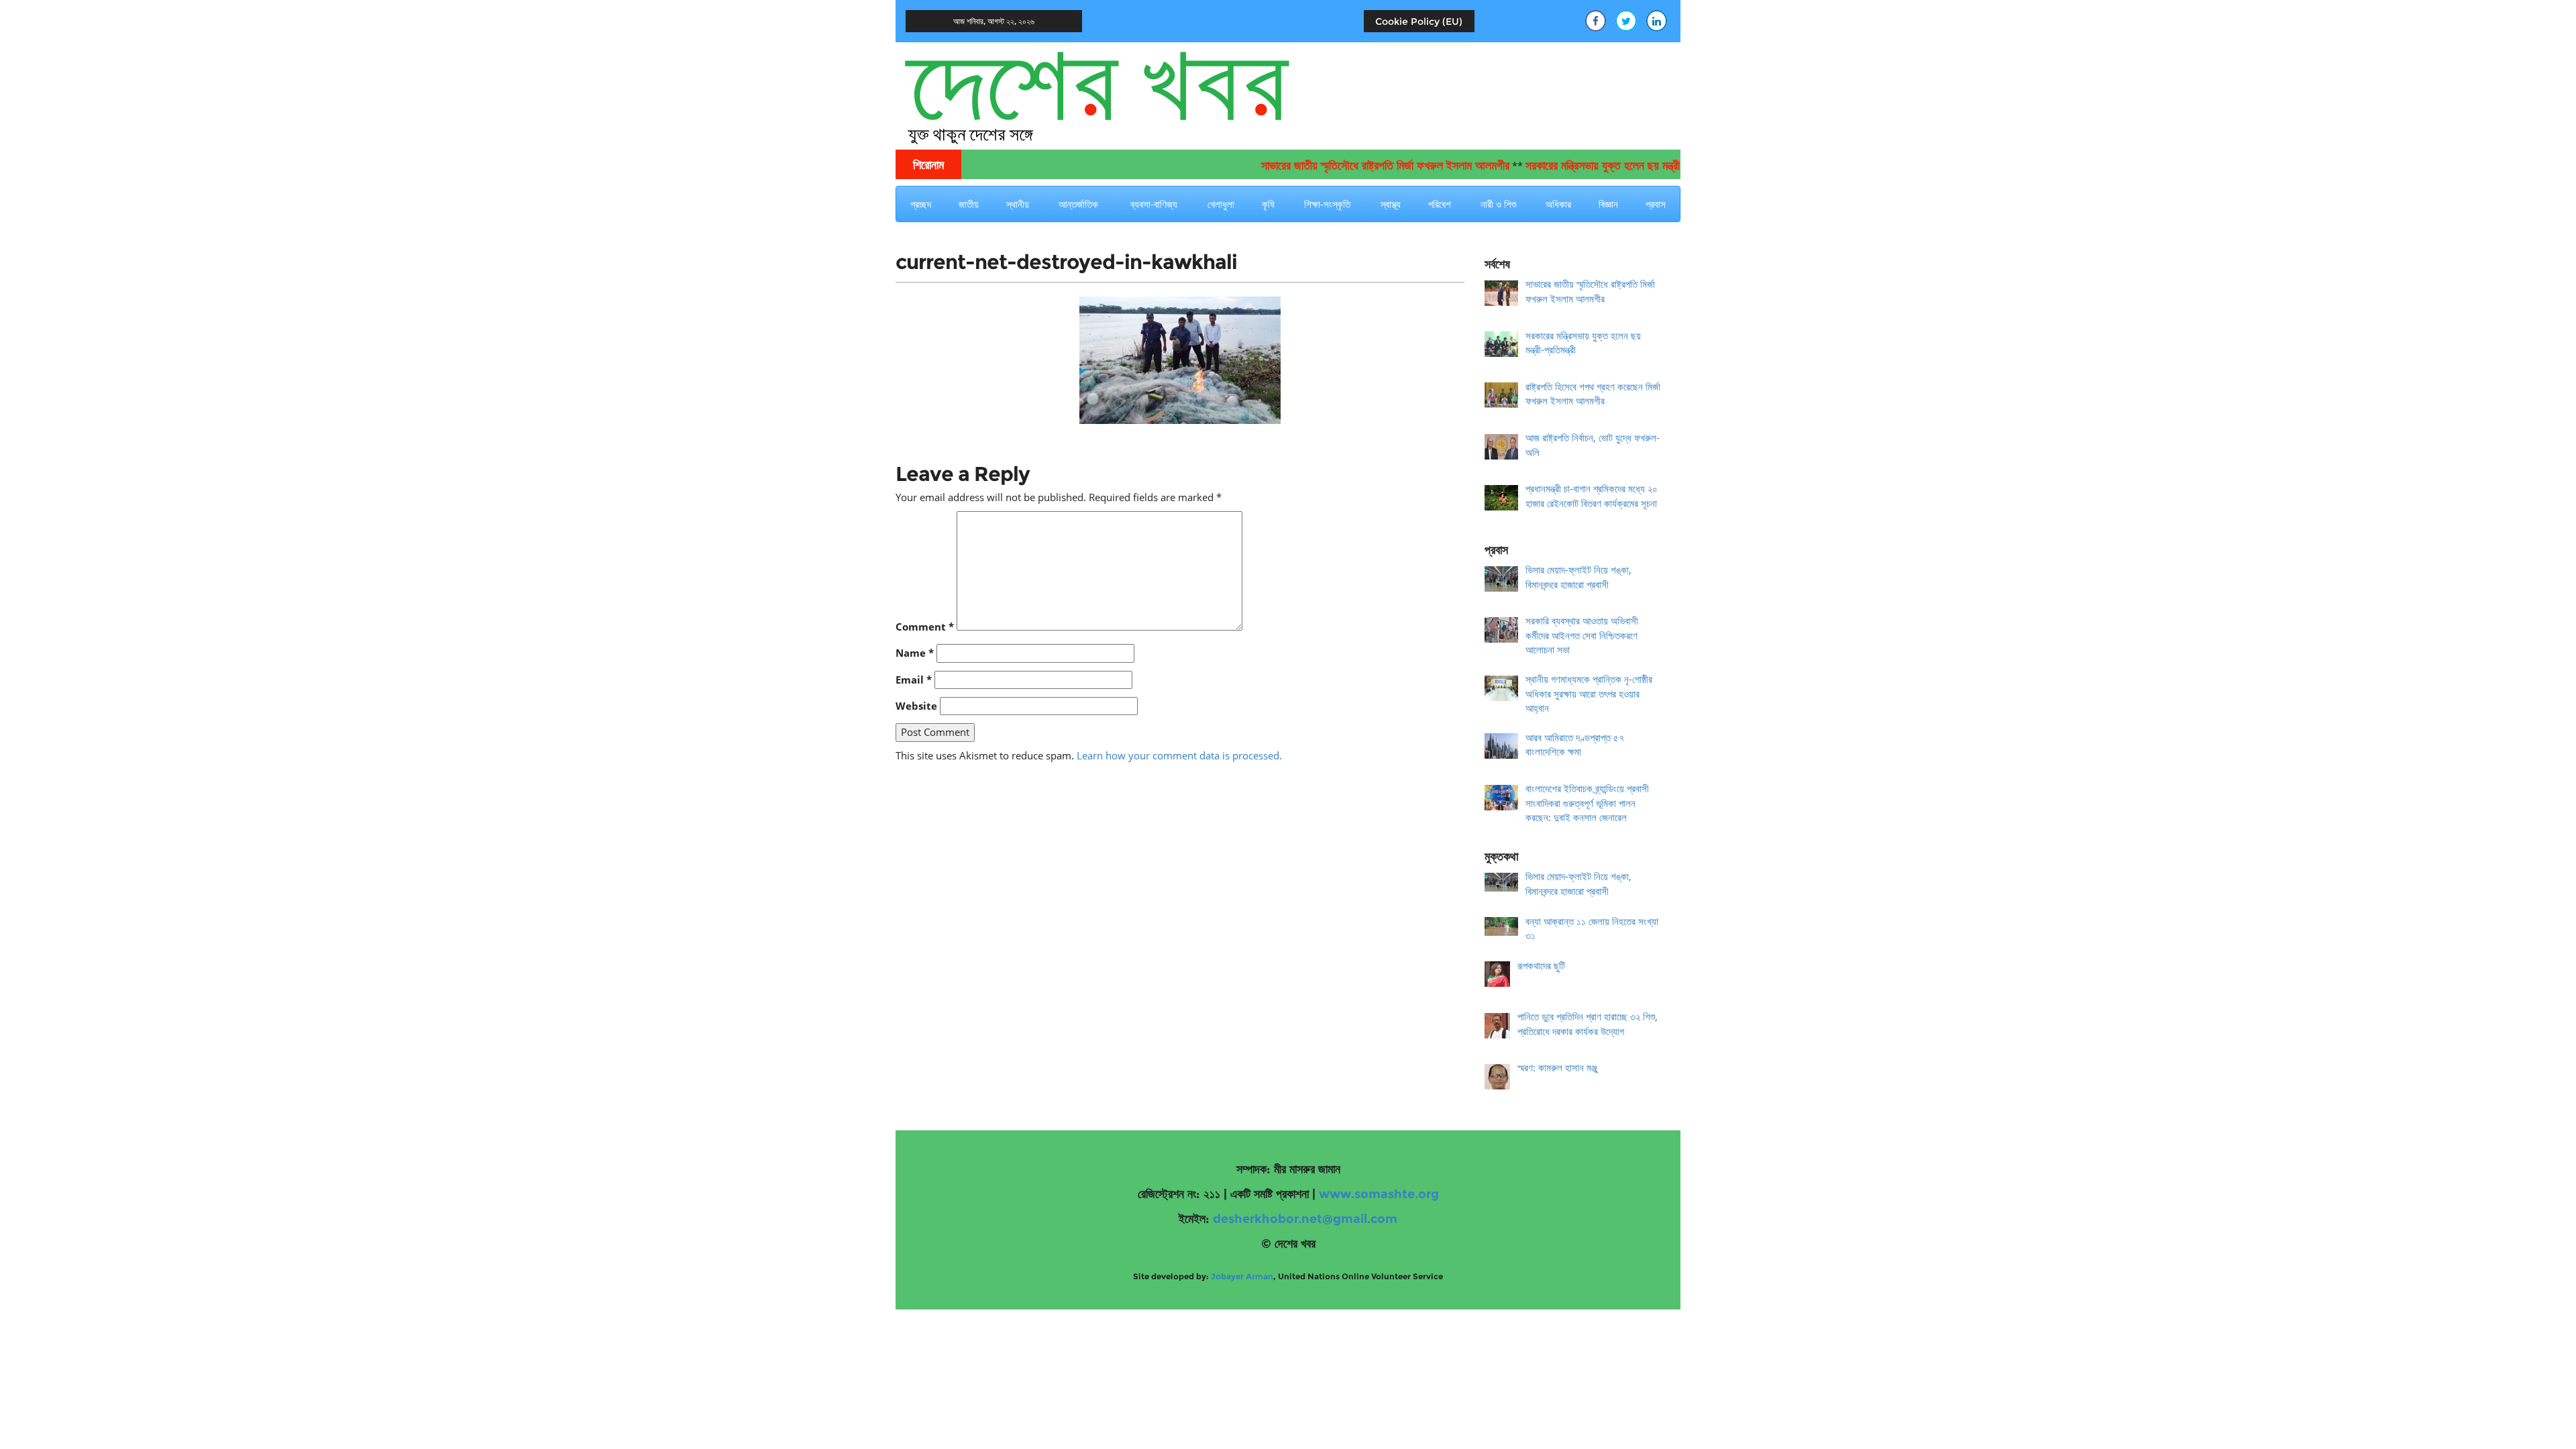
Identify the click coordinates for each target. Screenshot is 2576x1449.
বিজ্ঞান (1608, 204)
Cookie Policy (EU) (1419, 21)
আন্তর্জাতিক (1078, 204)
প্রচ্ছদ (921, 204)
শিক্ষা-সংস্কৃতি (1327, 204)
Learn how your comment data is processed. (1179, 755)
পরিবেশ (1440, 204)
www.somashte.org (1379, 1194)
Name (915, 653)
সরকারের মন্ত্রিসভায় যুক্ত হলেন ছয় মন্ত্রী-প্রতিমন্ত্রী (1579, 166)
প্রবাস (1656, 204)
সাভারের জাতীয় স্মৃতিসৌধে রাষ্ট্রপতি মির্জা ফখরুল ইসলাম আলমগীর (1340, 166)
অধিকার (1558, 204)
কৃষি (1268, 204)
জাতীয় (969, 204)
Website (916, 706)
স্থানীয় (1018, 204)
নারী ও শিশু (1498, 204)
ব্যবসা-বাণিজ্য (1154, 204)
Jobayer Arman (1242, 1276)
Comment (925, 627)
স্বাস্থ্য (1391, 204)
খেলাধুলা (1221, 204)
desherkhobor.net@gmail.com (1305, 1219)
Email (914, 680)
